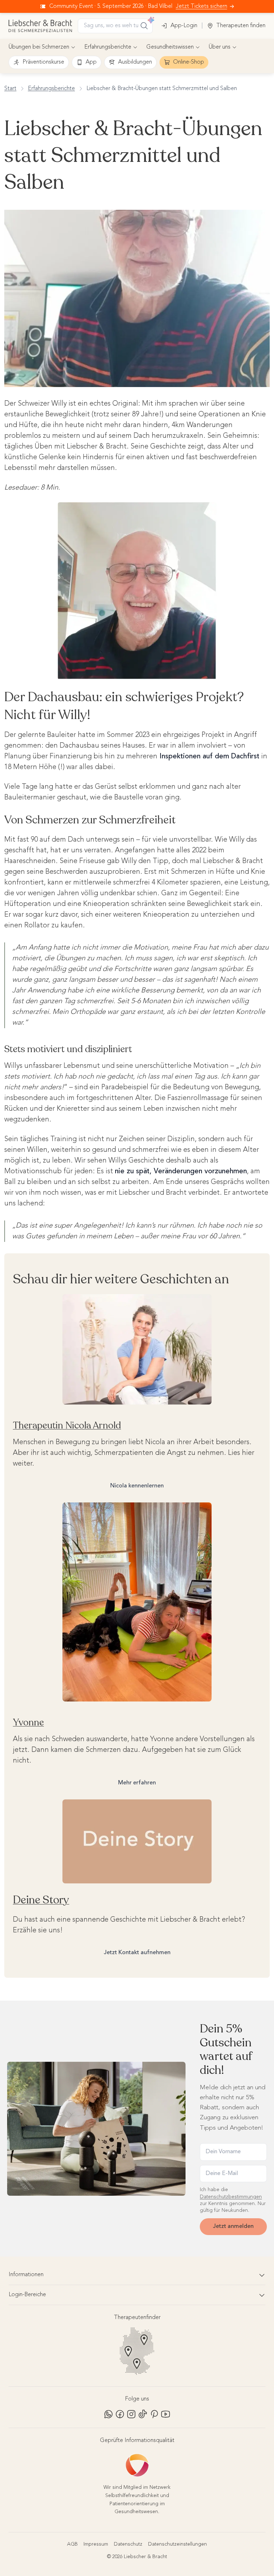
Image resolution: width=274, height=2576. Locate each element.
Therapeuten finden (241, 26)
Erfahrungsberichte (108, 47)
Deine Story (41, 1900)
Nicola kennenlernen (137, 1486)
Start (10, 89)
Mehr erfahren (137, 1783)
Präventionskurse (43, 62)
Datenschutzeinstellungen (177, 2544)
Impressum (96, 2544)
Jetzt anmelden (233, 2226)
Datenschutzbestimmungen (231, 2197)
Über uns (220, 47)
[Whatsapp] (108, 2414)
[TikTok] (143, 2414)
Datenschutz (128, 2544)
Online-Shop (189, 62)
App (91, 62)
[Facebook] (120, 2414)
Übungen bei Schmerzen (39, 47)
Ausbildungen (135, 62)
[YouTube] (166, 2414)
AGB (72, 2544)
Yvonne (28, 1722)
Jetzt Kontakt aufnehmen (137, 1953)
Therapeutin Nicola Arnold (67, 1425)
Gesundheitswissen (170, 47)
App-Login (184, 26)
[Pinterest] (154, 2414)
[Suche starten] (144, 26)
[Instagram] (131, 2414)
